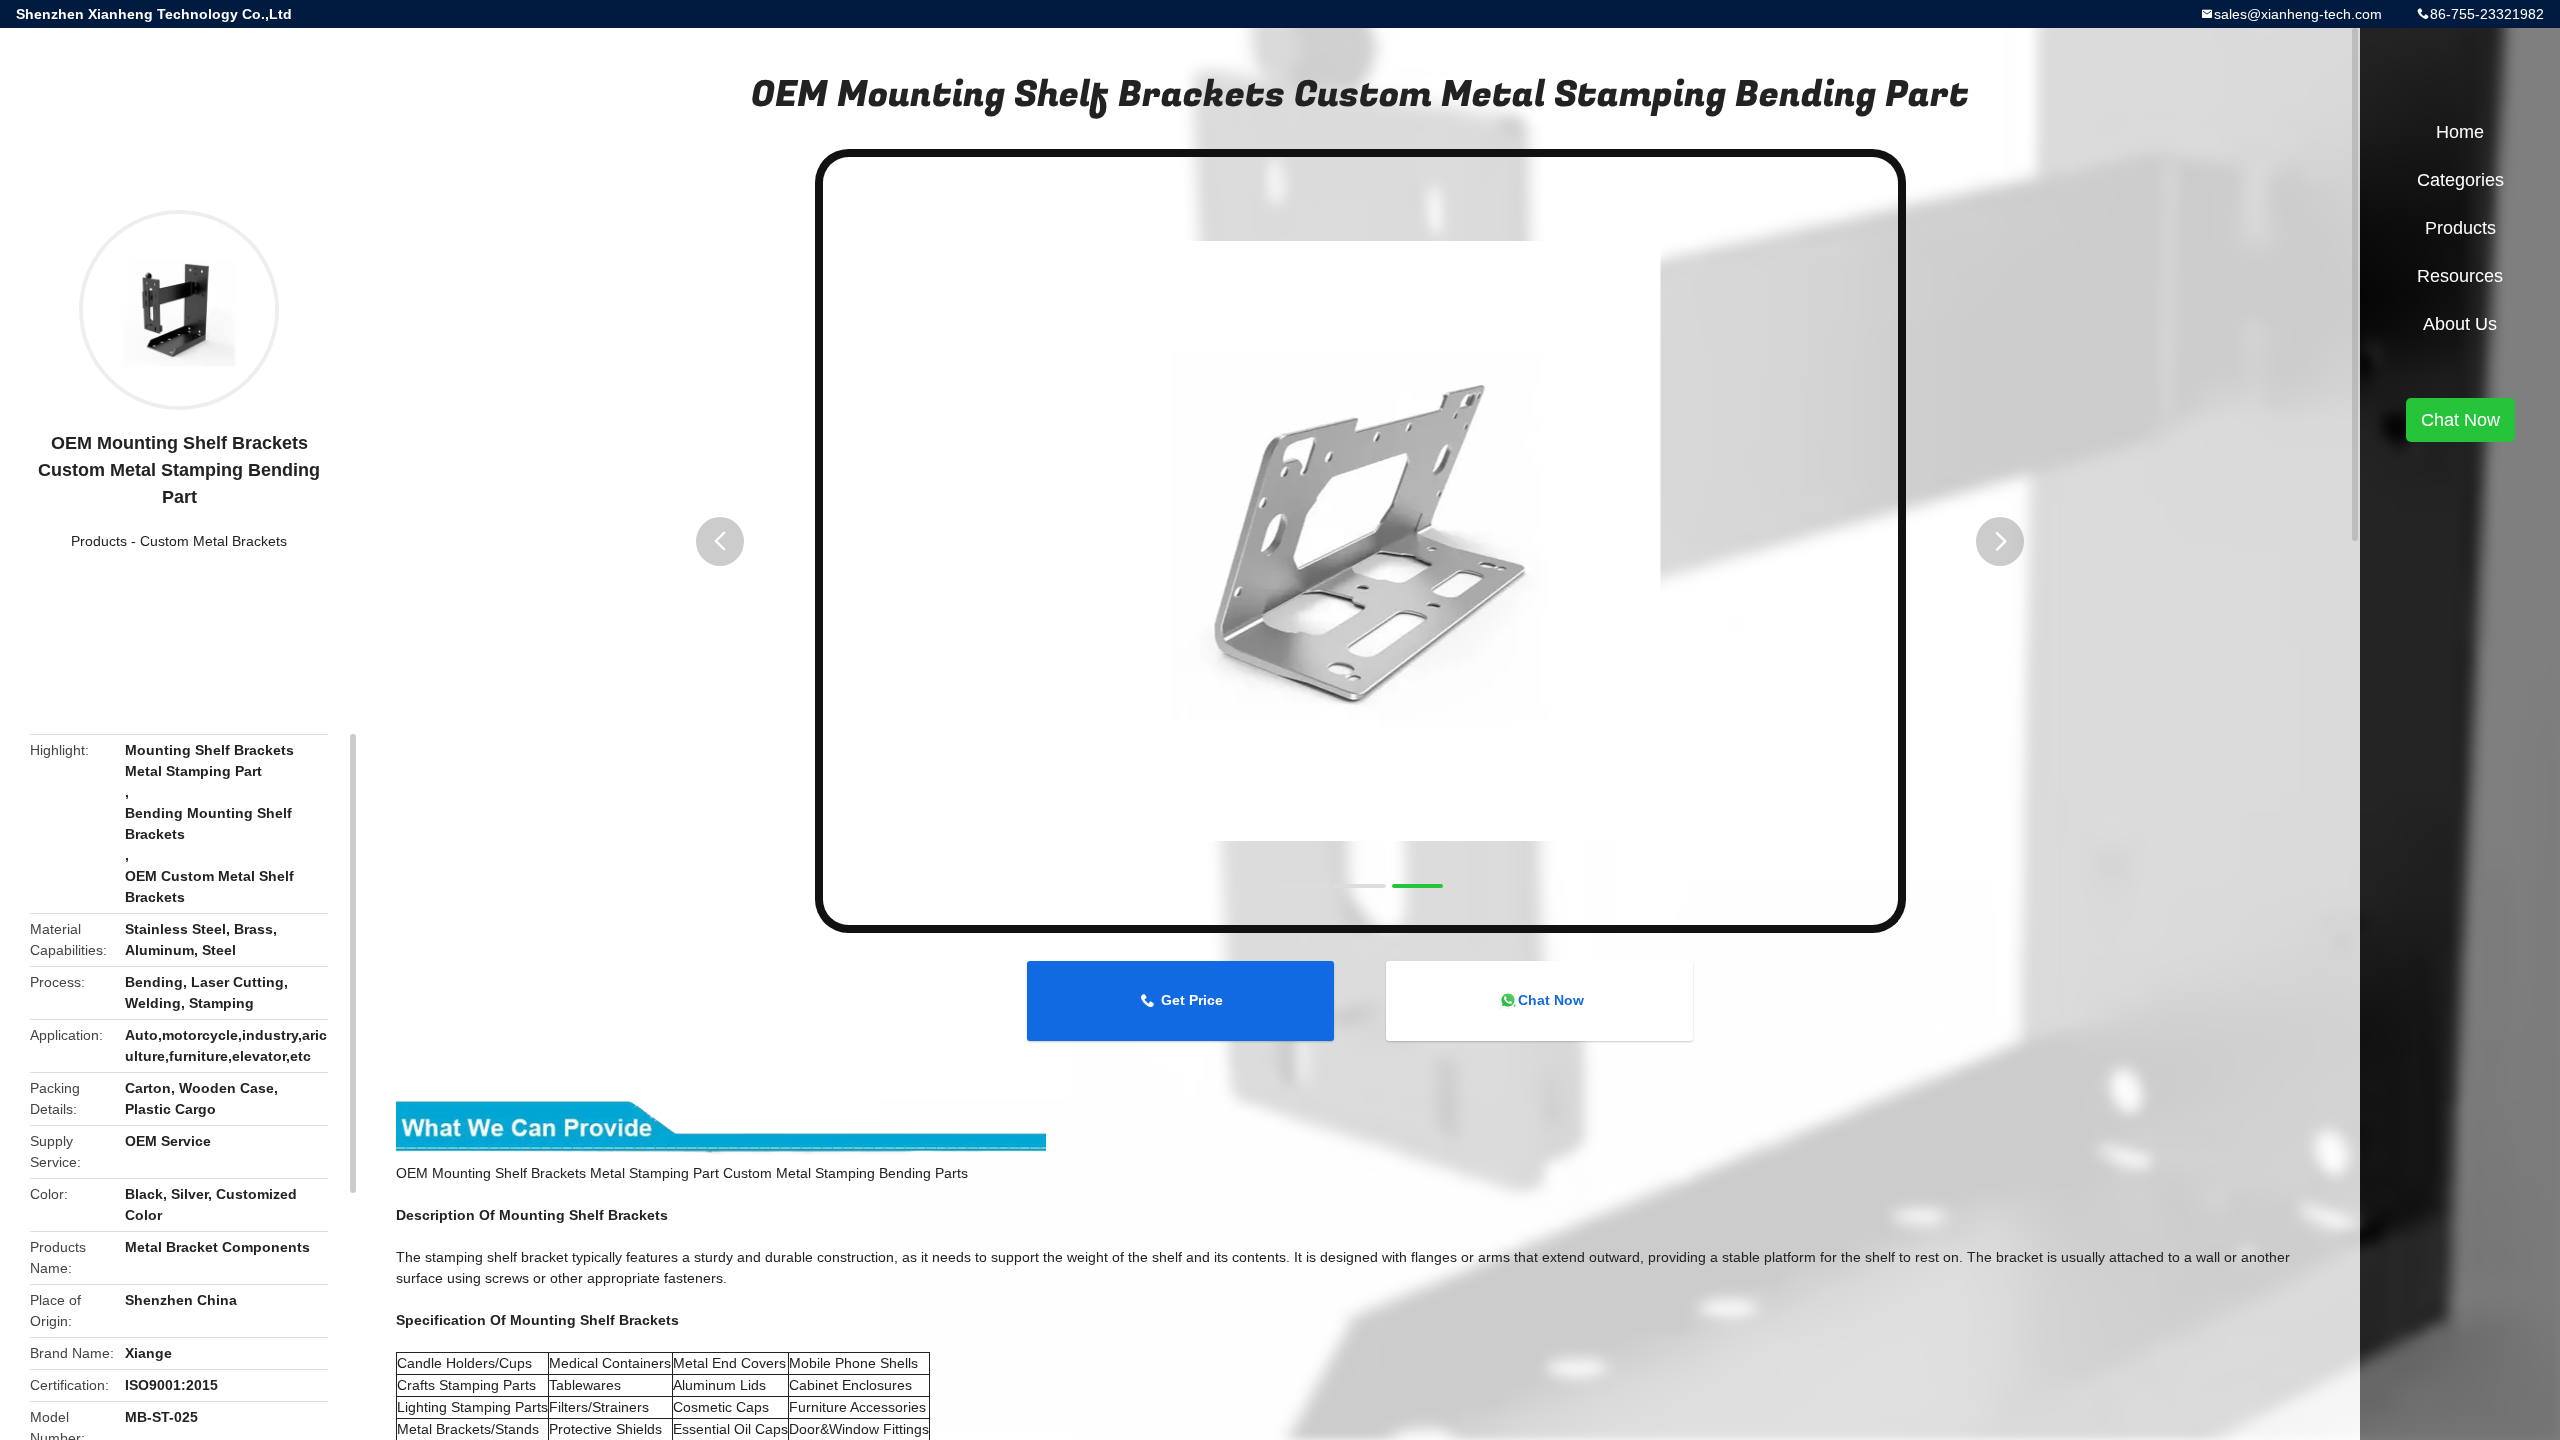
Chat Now (1551, 1000)
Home (2460, 132)
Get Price (1192, 1000)
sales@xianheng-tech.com (2298, 14)
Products (99, 541)
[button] (720, 541)
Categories (2460, 180)
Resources (2460, 276)
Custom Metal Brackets (213, 541)
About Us (2460, 324)
